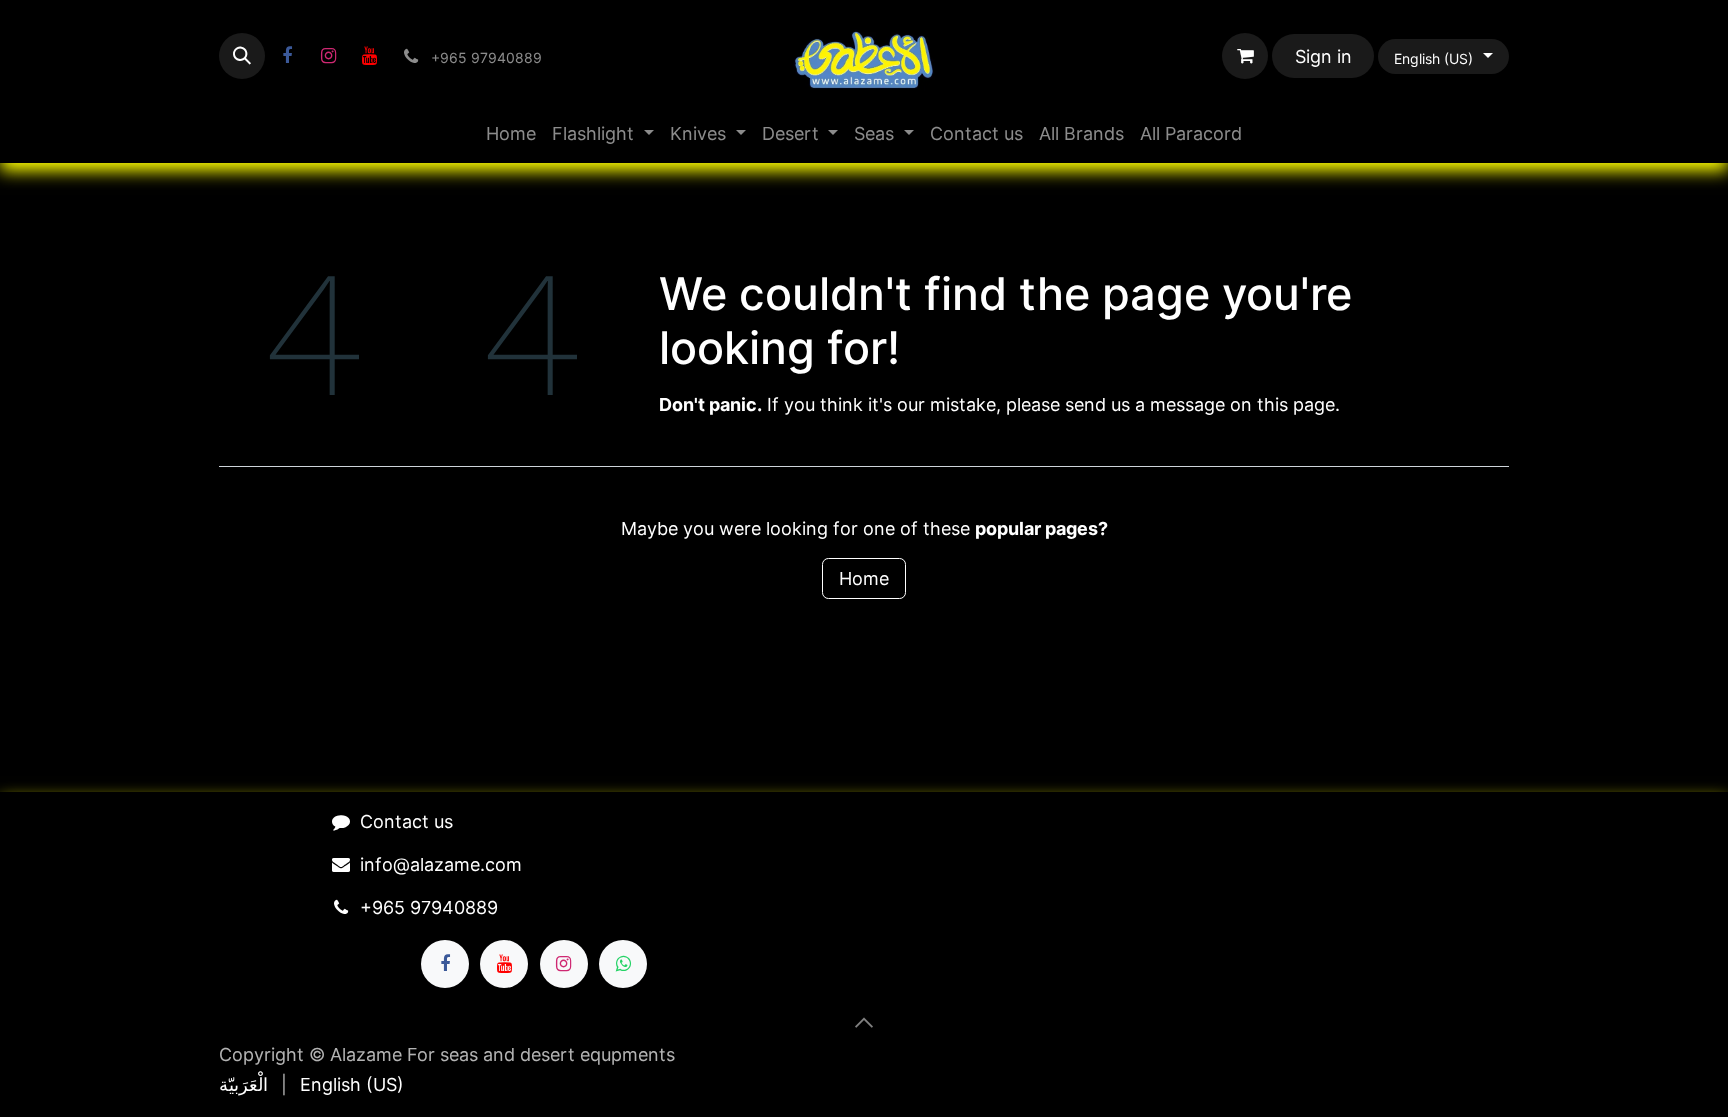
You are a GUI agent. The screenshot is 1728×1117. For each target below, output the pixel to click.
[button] (242, 56)
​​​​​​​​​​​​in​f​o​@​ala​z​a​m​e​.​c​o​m (441, 864)
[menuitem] (511, 133)
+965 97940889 (429, 907)
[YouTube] (369, 56)
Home (864, 578)
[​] (287, 56)
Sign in (1323, 56)
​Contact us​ (406, 821)
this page (1296, 404)
